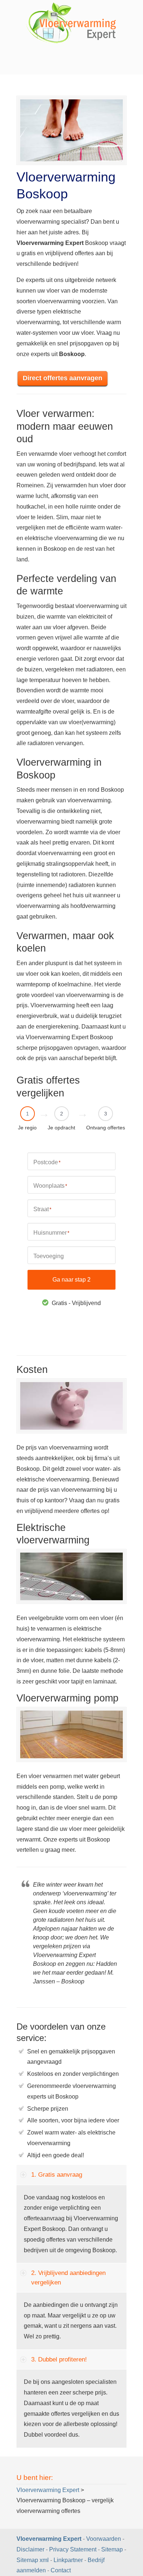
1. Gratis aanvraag (57, 2175)
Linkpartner (68, 2560)
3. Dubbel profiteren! (59, 2359)
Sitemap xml (33, 2560)
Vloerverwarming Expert (71, 24)
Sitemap (112, 2549)
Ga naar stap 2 (71, 1280)
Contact (61, 2570)
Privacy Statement (73, 2549)
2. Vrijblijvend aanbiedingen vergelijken (68, 2278)
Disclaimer (30, 2549)
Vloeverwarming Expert (50, 2539)
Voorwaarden (104, 2539)
